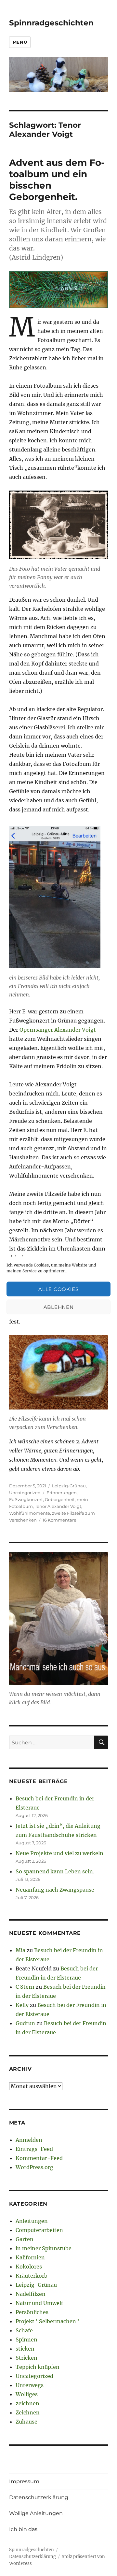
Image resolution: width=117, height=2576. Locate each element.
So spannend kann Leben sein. (55, 1871)
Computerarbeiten (39, 2230)
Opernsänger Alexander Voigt (58, 1030)
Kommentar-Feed (39, 2158)
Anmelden (29, 2140)
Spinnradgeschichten (51, 23)
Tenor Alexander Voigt (58, 1506)
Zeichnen (28, 2412)
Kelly (22, 2005)
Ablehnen (59, 1307)
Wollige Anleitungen (36, 2513)
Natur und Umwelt (39, 2303)
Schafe (24, 2330)
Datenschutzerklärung (39, 2497)
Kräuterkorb (32, 2276)
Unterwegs (30, 2385)
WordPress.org (34, 2167)
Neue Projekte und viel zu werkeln (59, 1853)
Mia (20, 1950)
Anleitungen (32, 2221)
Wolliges (27, 2394)
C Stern (25, 1987)
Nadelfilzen (31, 2294)
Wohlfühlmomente (30, 1513)
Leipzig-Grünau (69, 1486)
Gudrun (25, 2023)
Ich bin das (23, 2529)
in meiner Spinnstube (44, 2248)
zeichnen (27, 2403)
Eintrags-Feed (34, 2149)
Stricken (26, 2358)
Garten (25, 2239)
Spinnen (26, 2340)
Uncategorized (25, 1493)
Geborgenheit (60, 1499)
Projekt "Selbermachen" (47, 2321)
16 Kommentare (59, 1520)
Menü (20, 42)
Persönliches (32, 2312)
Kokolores (29, 2267)
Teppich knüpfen (38, 2367)
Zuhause (26, 2422)
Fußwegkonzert (26, 1499)
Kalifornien (30, 2257)
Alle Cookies (58, 1289)
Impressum (24, 2481)
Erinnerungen (62, 1493)
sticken (25, 2349)
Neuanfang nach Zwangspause (55, 1890)
